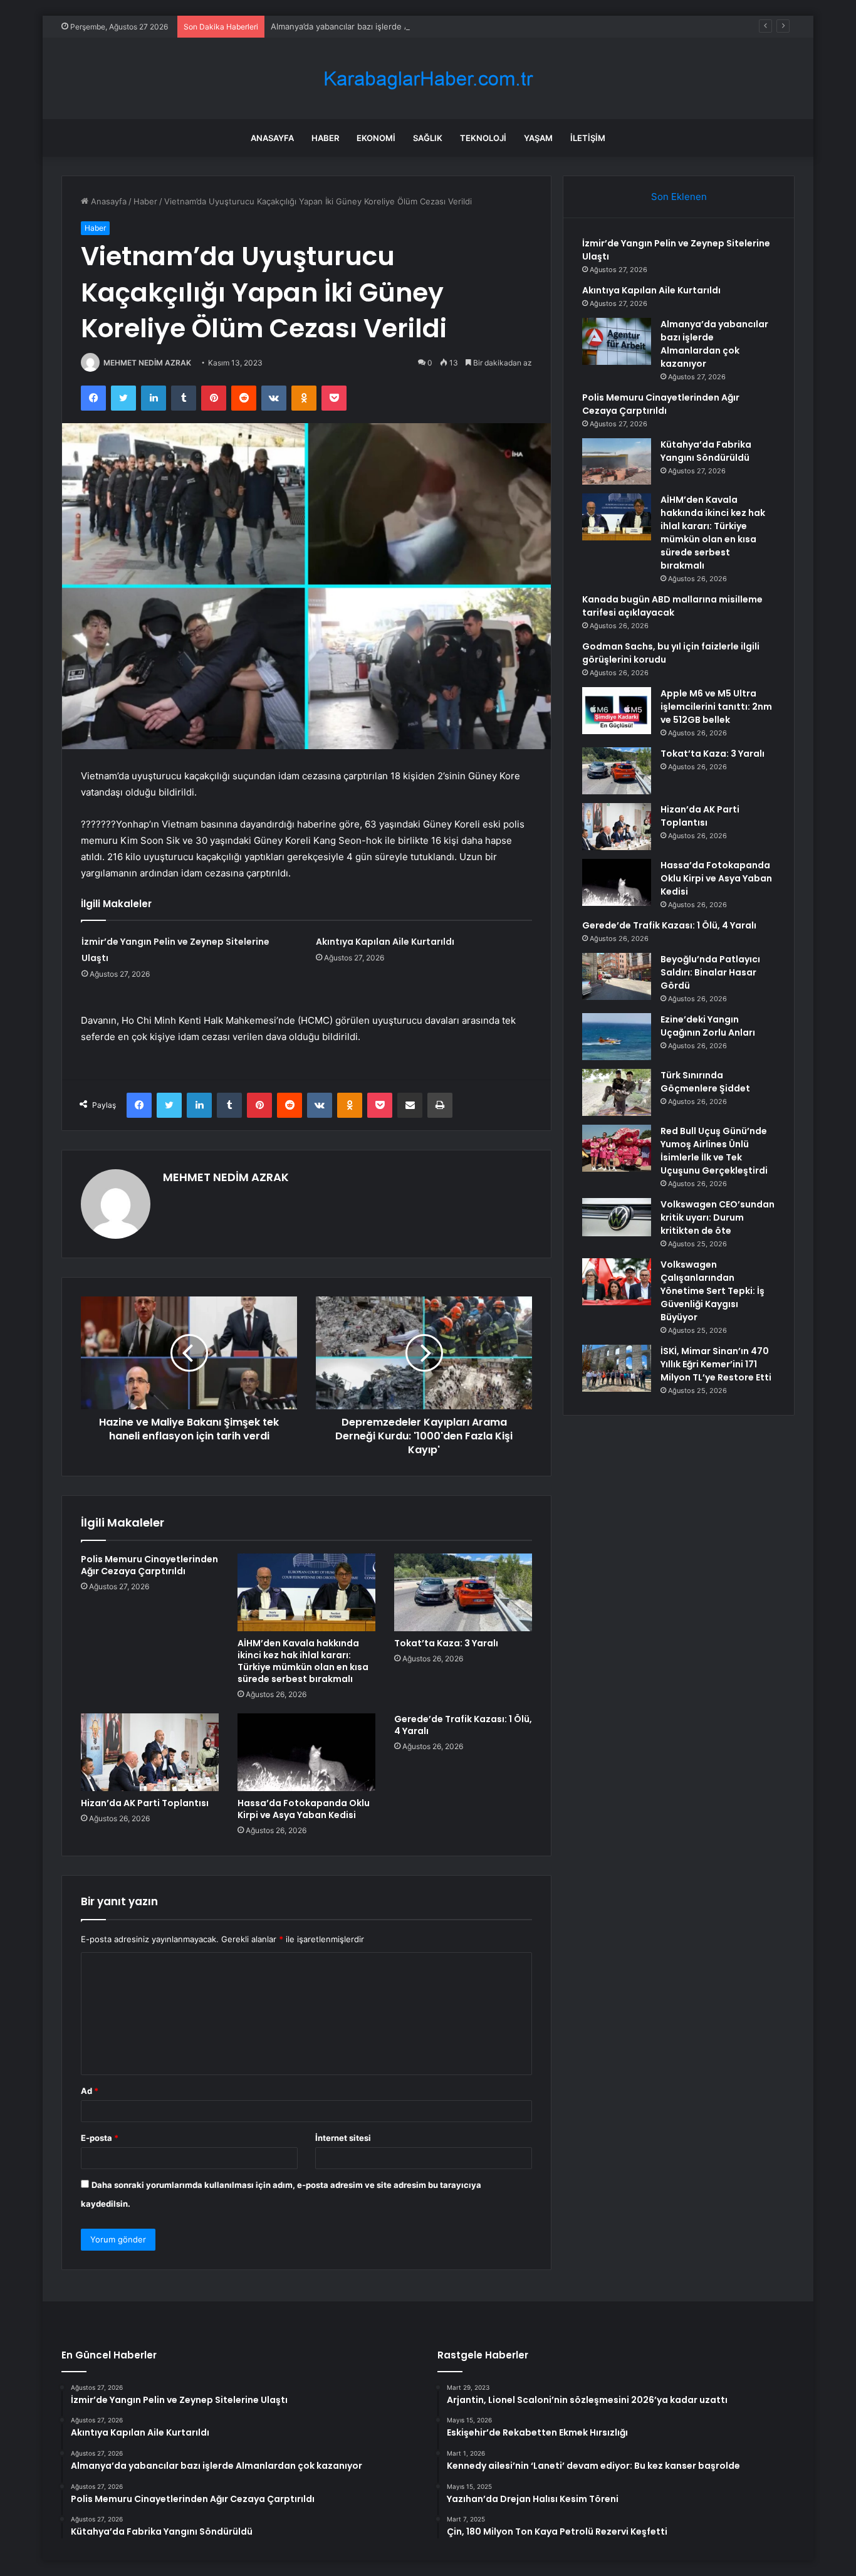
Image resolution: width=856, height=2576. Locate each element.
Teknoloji (483, 138)
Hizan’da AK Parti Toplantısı (145, 1803)
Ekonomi (376, 138)
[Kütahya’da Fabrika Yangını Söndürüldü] (617, 461)
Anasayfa (272, 138)
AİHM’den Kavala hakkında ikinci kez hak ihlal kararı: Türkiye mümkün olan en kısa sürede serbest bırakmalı (303, 1661)
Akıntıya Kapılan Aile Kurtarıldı (385, 942)
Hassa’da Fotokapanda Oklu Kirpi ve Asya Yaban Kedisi (304, 1809)
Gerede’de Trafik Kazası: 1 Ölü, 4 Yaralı (463, 1725)
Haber (325, 138)
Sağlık (428, 138)
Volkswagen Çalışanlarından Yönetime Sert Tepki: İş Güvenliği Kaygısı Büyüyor (712, 1291)
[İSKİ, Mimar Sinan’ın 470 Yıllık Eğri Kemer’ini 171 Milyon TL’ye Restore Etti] (617, 1368)
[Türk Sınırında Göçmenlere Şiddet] (617, 1092)
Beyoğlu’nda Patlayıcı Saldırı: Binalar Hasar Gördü (710, 972)
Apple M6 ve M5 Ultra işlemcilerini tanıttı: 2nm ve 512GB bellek (716, 707)
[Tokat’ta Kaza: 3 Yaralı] (463, 1592)
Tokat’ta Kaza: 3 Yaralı (446, 1643)
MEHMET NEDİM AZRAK (147, 363)
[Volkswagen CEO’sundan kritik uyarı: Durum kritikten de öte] (617, 1217)
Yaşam (538, 138)
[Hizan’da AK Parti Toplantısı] (150, 1752)
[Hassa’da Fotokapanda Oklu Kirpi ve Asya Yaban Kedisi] (306, 1752)
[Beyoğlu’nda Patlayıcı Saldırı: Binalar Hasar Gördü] (617, 976)
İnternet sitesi (343, 2138)
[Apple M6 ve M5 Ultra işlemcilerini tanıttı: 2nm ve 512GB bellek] (617, 711)
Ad (90, 2091)
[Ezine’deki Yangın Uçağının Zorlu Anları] (617, 1037)
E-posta (100, 2138)
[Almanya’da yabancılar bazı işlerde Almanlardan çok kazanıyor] (617, 341)
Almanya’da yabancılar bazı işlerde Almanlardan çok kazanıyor (389, 26)
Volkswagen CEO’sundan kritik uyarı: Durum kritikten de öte (718, 1217)
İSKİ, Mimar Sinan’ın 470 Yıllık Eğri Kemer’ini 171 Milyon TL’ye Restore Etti (716, 1364)
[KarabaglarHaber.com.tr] (428, 79)
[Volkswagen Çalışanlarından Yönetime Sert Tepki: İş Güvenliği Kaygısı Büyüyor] (617, 1282)
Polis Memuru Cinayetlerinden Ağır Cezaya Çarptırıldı (149, 1565)
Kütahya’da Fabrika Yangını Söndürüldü (706, 451)
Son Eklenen (679, 197)
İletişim (588, 138)
